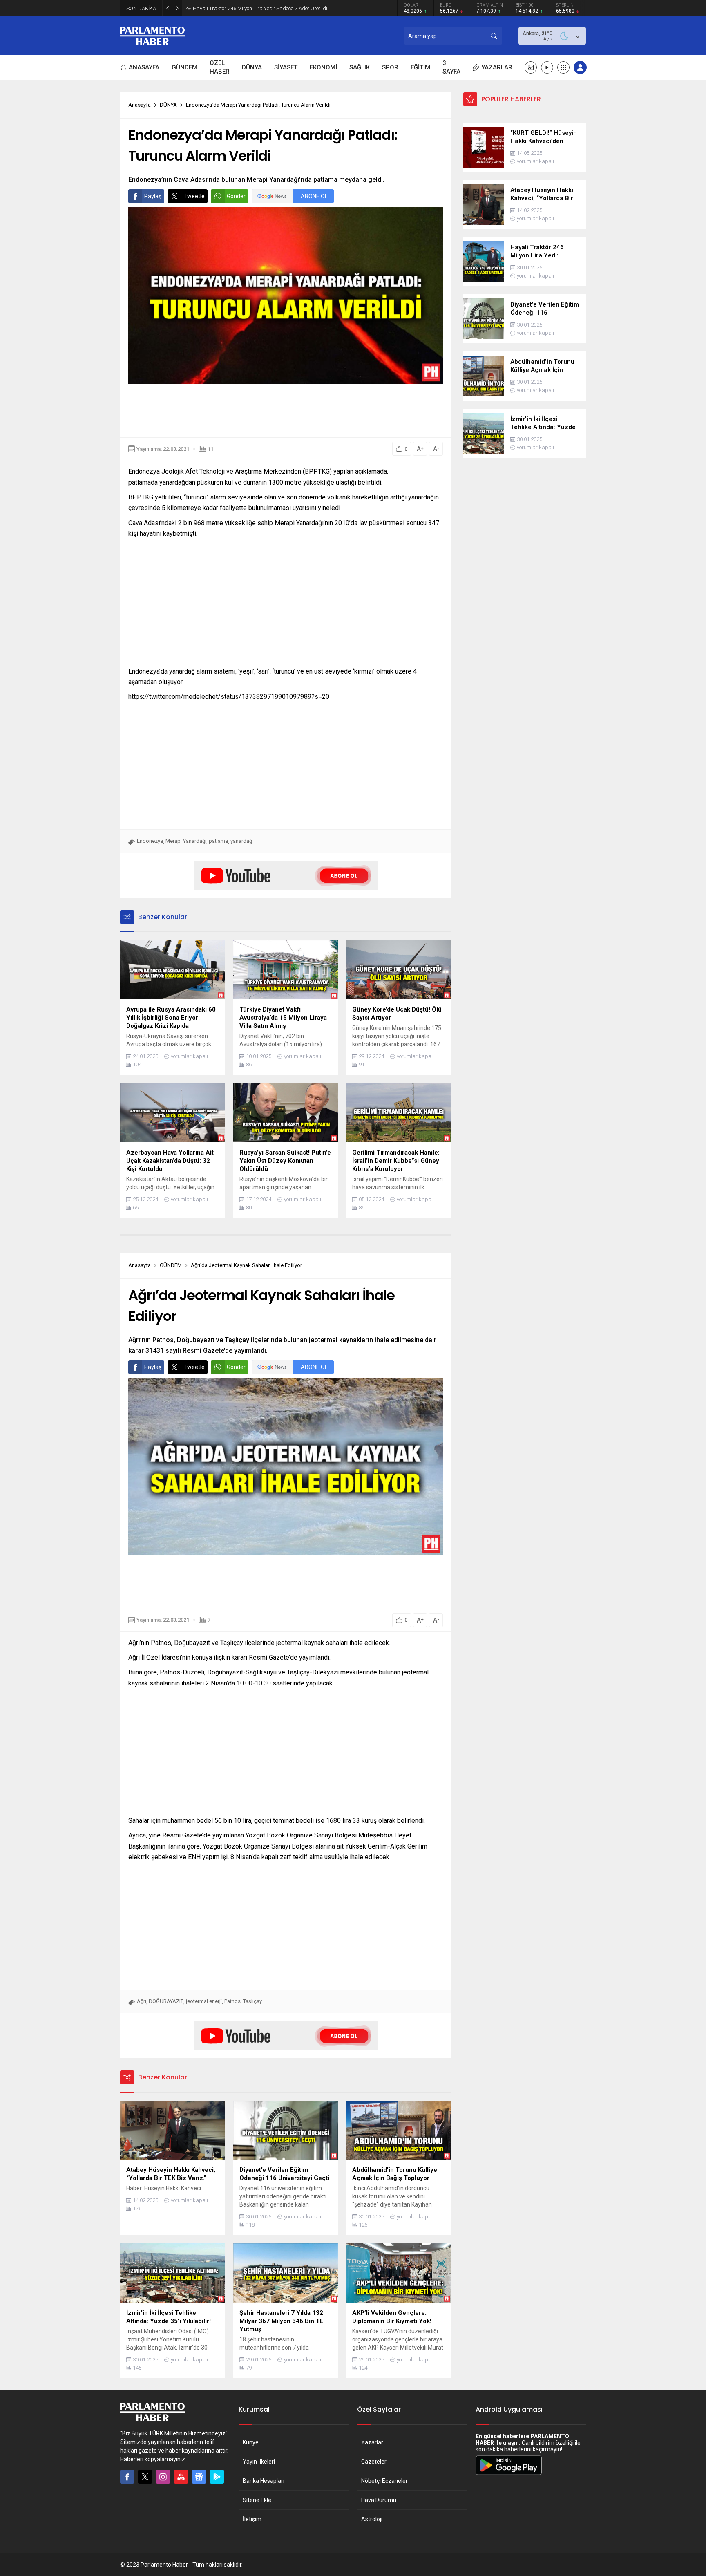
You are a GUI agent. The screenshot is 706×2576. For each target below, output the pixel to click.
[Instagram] (163, 2477)
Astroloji (372, 2519)
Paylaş (153, 196)
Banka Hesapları (264, 2481)
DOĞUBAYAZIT (166, 2001)
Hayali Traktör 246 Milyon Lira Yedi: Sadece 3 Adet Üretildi (260, 8)
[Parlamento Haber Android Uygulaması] (509, 2475)
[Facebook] (127, 2477)
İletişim (252, 2519)
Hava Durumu (379, 2500)
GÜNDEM (171, 1265)
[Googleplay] (217, 2477)
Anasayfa (140, 105)
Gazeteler (374, 2462)
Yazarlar (372, 2442)
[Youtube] (181, 2477)
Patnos (232, 2001)
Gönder (236, 196)
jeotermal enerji (204, 2001)
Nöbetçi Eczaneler (384, 2481)
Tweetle (194, 196)
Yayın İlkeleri (259, 2462)
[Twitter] (145, 2477)
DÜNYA (168, 105)
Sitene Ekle (257, 2500)
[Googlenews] (199, 2477)
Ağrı (142, 2001)
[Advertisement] (286, 411)
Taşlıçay (252, 2001)
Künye (251, 2442)
